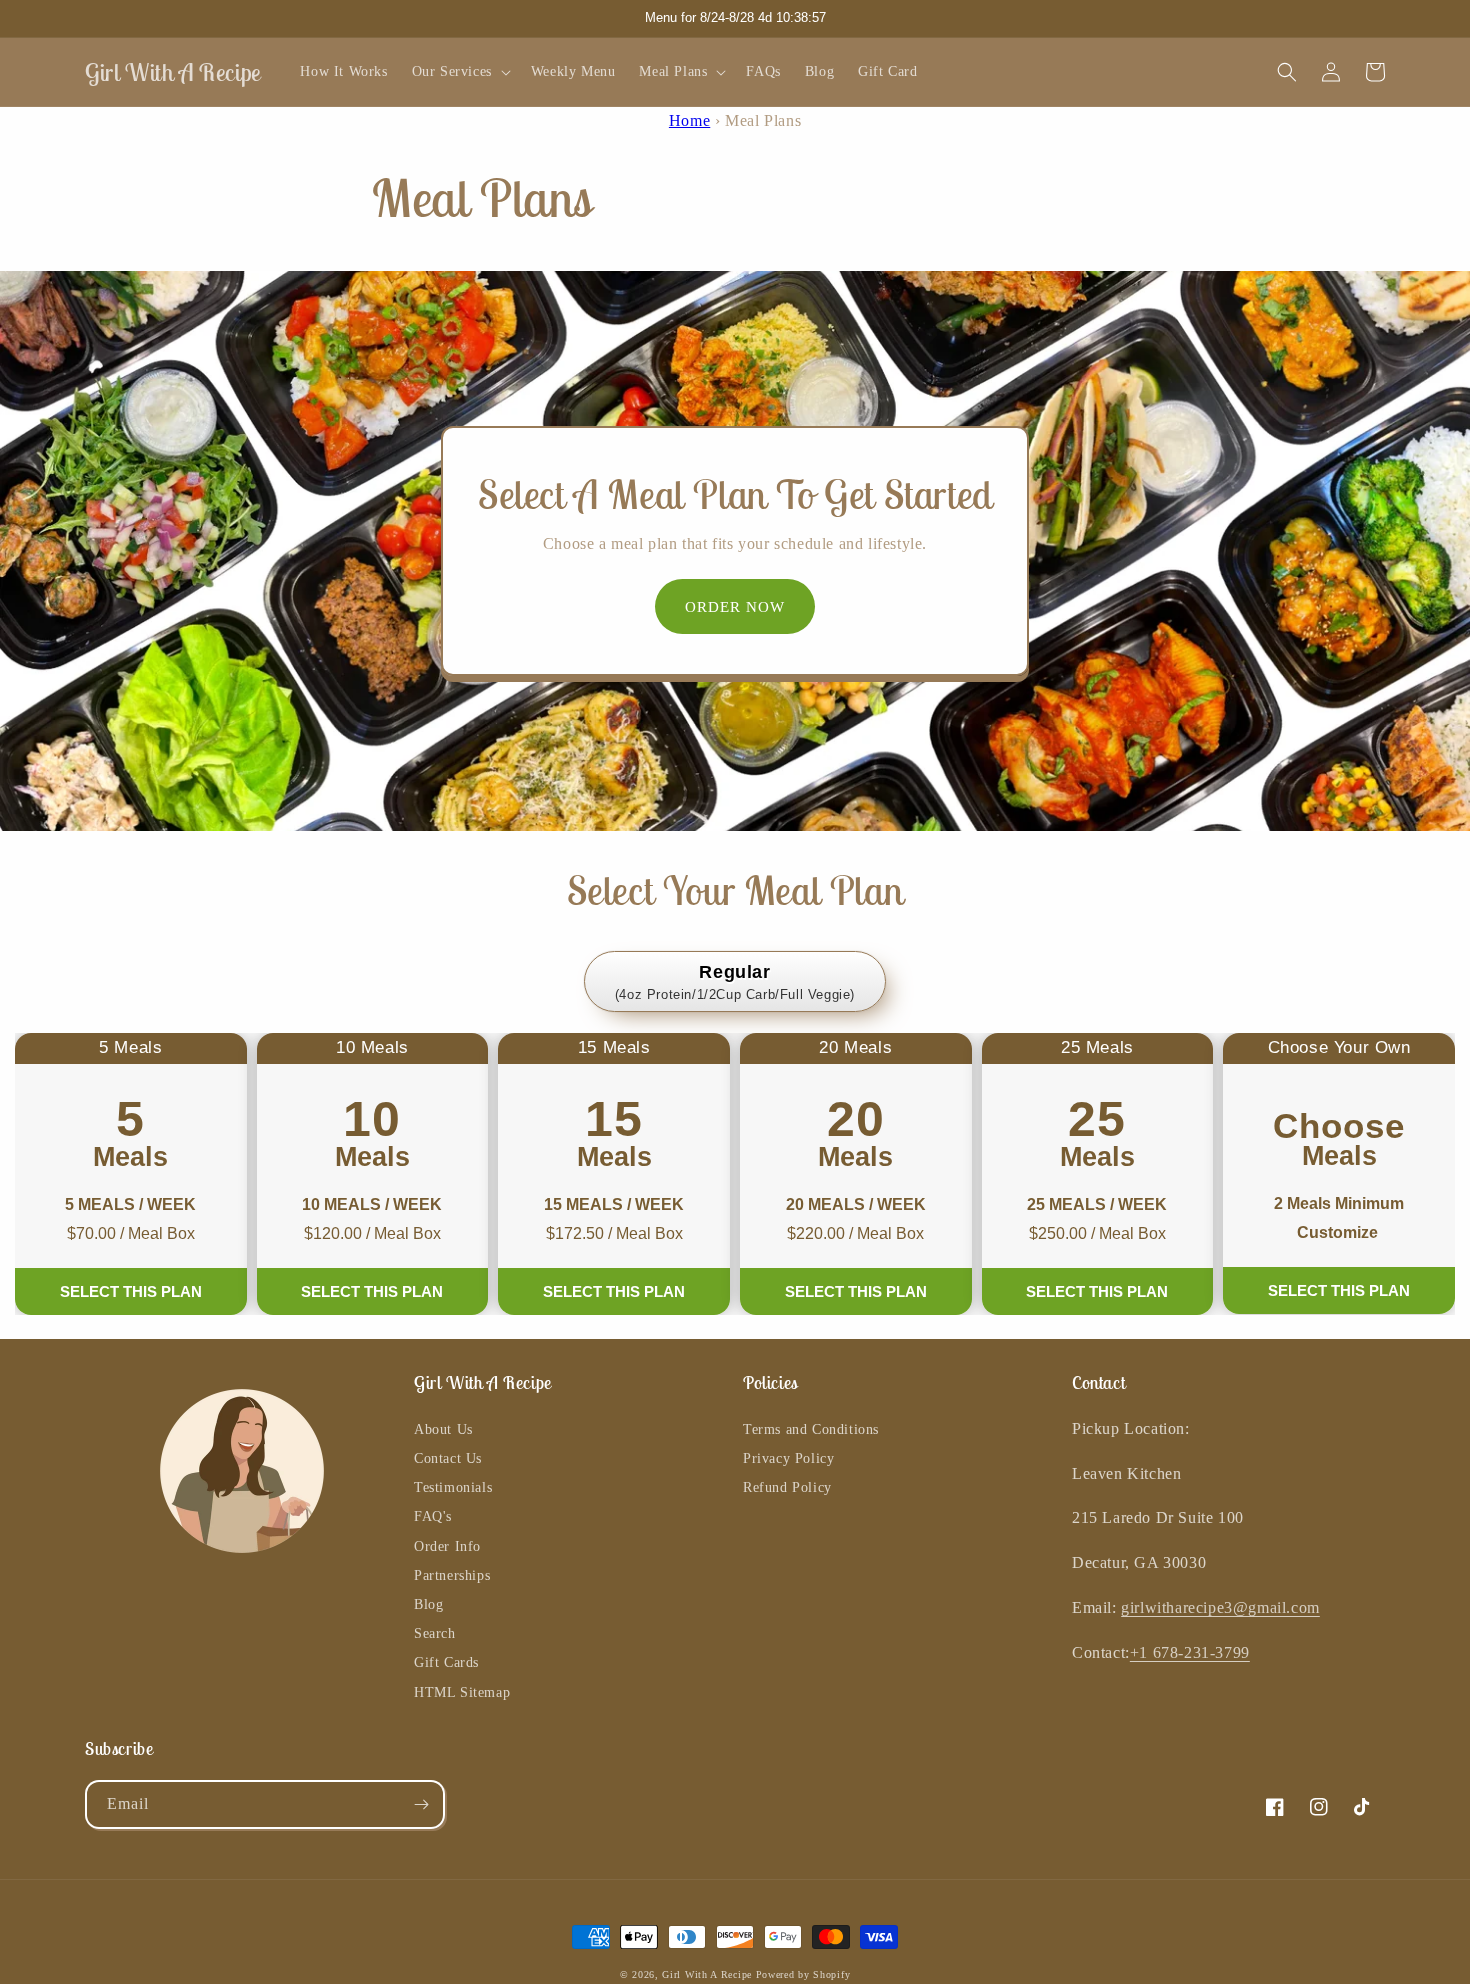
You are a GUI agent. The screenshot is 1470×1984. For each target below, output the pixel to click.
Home (689, 120)
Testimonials (453, 1487)
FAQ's (433, 1516)
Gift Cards (446, 1662)
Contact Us (448, 1458)
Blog (428, 1604)
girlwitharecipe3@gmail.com (1220, 1607)
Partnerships (452, 1575)
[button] (459, 72)
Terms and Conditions (811, 1429)
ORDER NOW (735, 607)
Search (435, 1633)
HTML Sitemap (462, 1692)
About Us (443, 1429)
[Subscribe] (421, 1804)
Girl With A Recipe (707, 1974)
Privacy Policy (788, 1458)
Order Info (447, 1546)
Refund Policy (787, 1487)
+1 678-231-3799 (1190, 1652)
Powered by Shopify (803, 1974)
